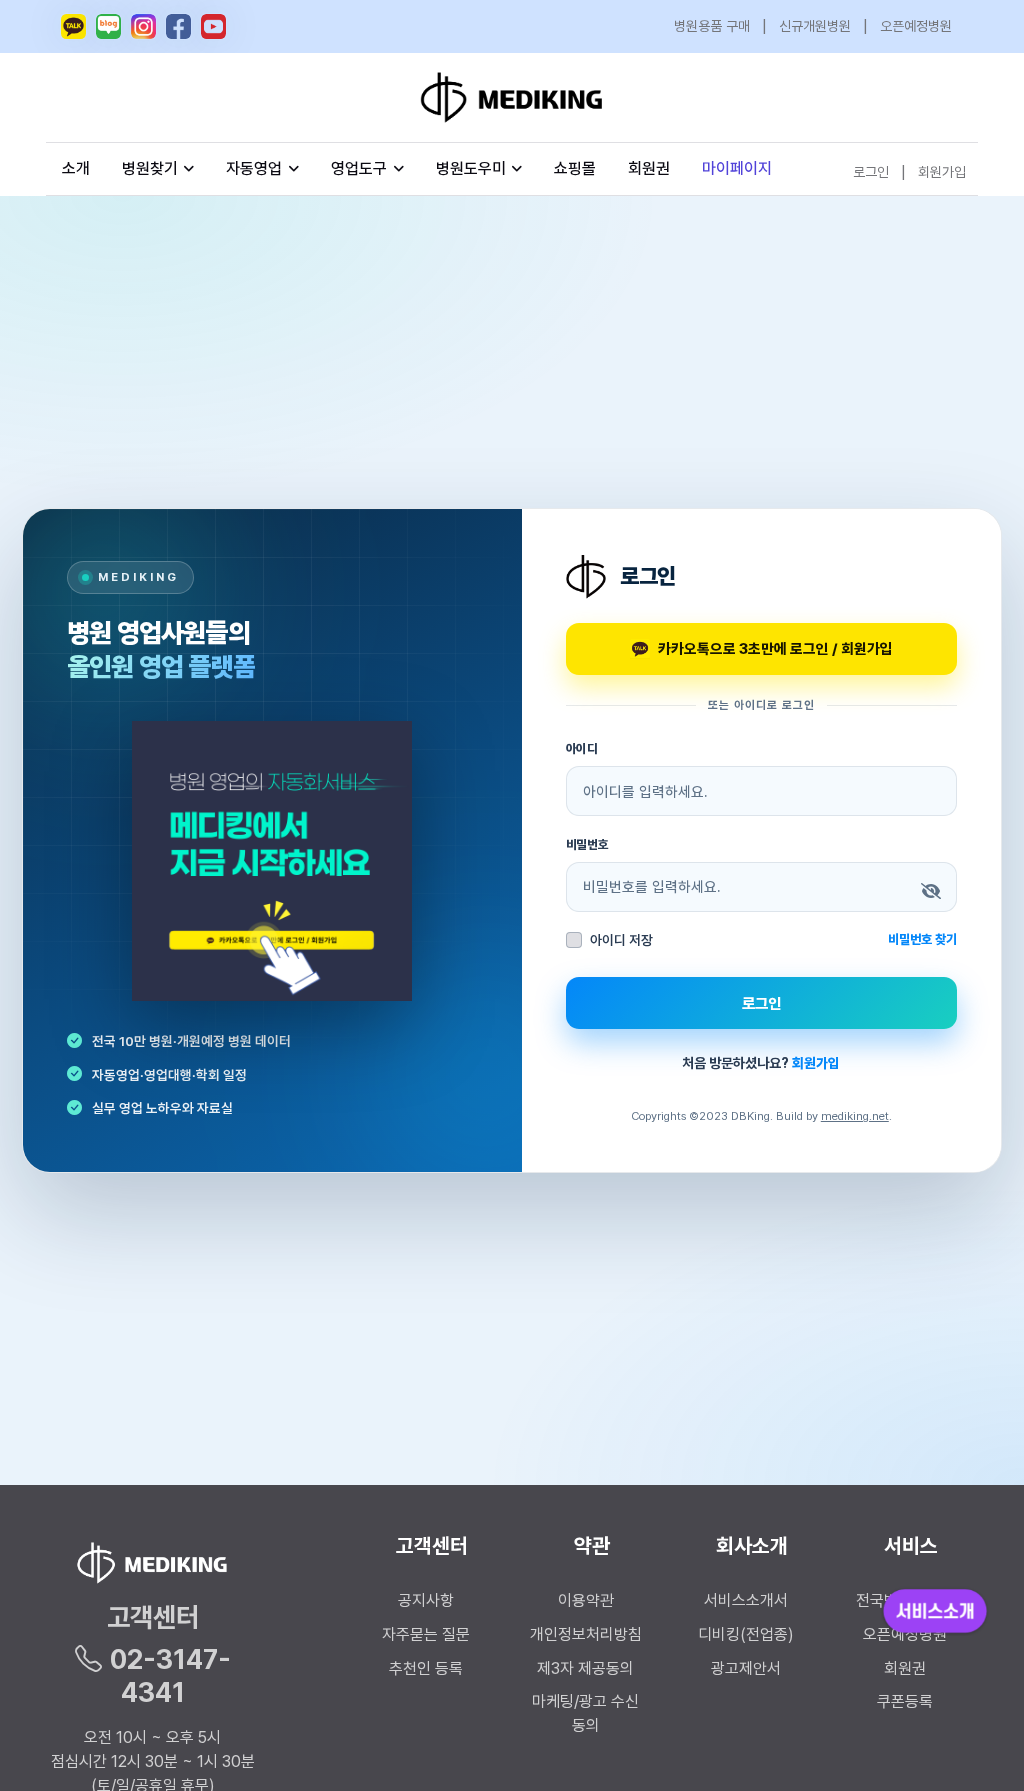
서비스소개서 (746, 1600)
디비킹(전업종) (746, 1634)
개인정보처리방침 (586, 1634)
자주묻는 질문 (426, 1634)
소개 (76, 168)
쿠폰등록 (905, 1701)
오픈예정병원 (916, 26)
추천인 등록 (426, 1668)
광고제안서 (746, 1668)
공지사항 (426, 1600)
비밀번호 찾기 (922, 939)
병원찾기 (150, 168)
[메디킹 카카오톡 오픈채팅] (73, 26)
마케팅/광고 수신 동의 (585, 1713)
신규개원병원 (815, 26)
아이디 (582, 748)
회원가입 (942, 172)
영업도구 (359, 168)
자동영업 (254, 168)
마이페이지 (737, 168)
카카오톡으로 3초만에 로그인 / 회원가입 (775, 648)
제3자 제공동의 (585, 1668)
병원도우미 (471, 168)
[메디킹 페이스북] (178, 26)
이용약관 (586, 1600)
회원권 (649, 168)
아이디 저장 (621, 940)
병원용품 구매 (712, 26)
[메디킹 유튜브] (213, 26)
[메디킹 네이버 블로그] (108, 26)
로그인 (871, 172)
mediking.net (855, 1116)
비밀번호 (588, 844)
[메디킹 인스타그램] (143, 26)
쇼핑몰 (575, 168)
